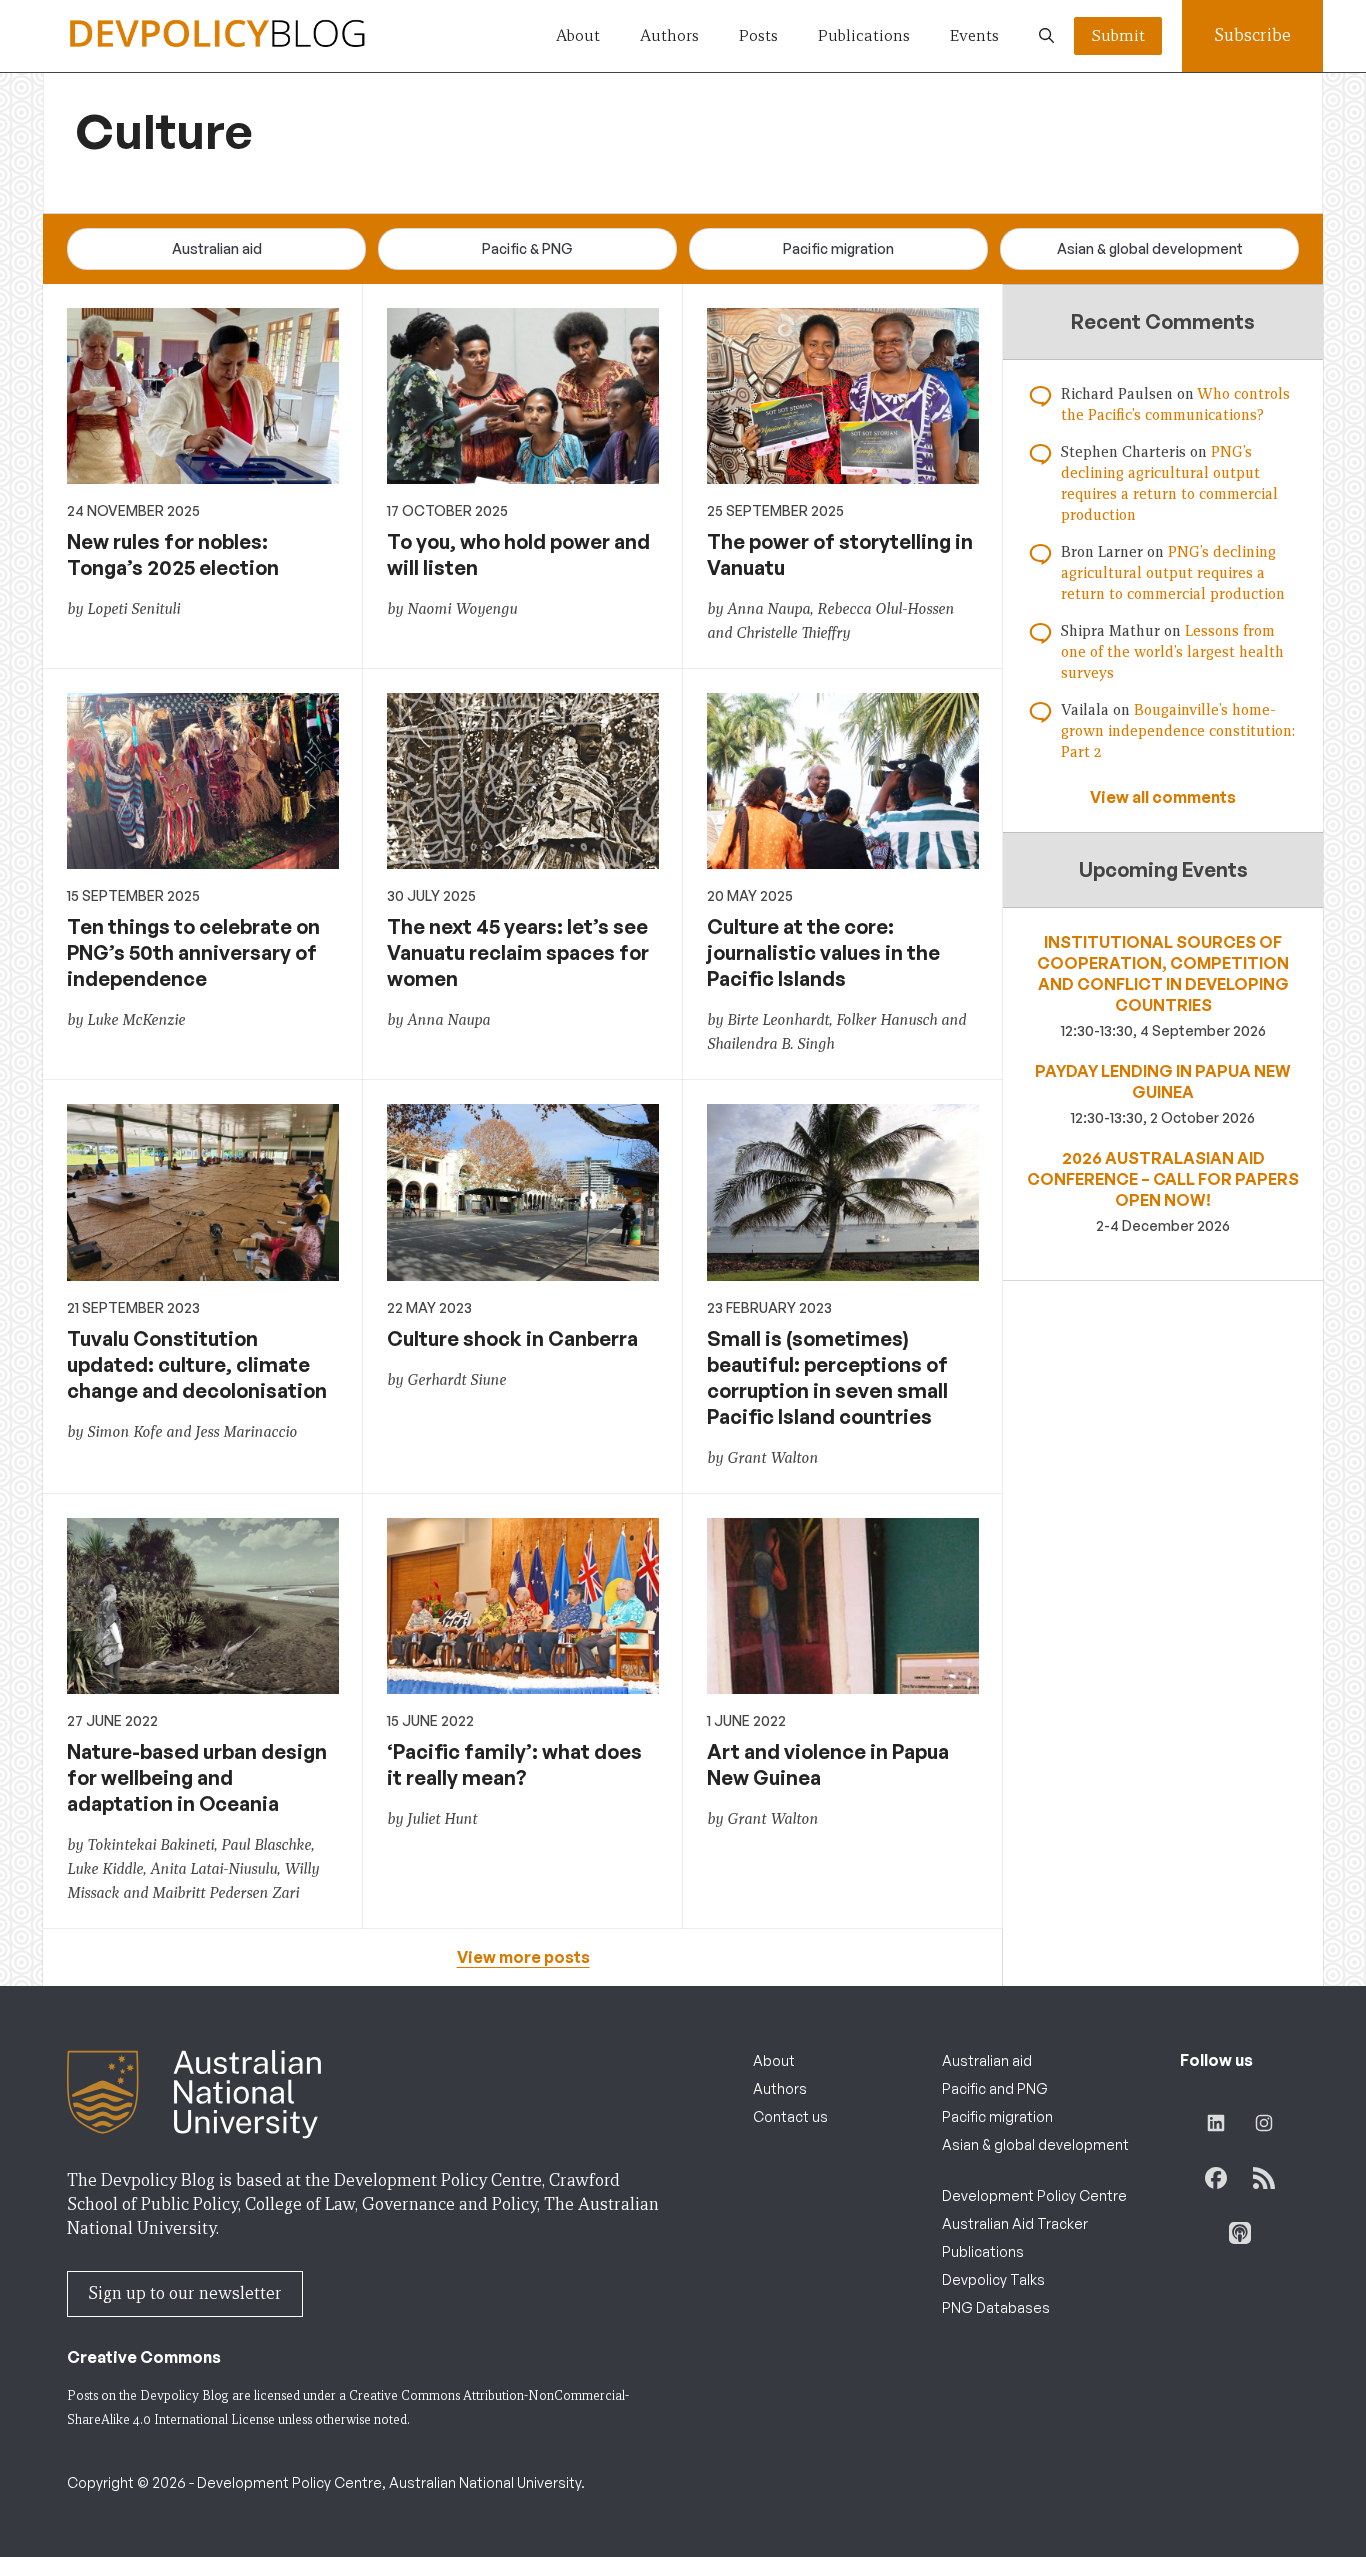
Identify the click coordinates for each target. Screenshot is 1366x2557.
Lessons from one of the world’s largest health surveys (1172, 652)
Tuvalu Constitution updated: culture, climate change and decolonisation (197, 1364)
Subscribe (1252, 35)
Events (974, 35)
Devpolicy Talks (993, 2279)
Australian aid (217, 248)
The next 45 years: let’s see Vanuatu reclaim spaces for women (518, 952)
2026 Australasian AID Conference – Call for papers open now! (1163, 1179)
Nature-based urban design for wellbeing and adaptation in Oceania (197, 1777)
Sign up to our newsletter (185, 2293)
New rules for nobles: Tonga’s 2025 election (173, 554)
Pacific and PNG (995, 2088)
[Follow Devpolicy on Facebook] (1216, 2178)
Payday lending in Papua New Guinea (1163, 1081)
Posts (758, 35)
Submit (1118, 35)
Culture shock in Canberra (512, 1338)
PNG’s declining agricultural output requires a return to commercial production (1173, 573)
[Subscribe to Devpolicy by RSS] (1264, 2178)
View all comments (1163, 797)
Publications (864, 35)
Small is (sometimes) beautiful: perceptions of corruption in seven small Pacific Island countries (827, 1377)
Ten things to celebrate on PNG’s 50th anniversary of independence (193, 952)
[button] (1046, 36)
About (578, 35)
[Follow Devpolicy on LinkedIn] (1216, 2123)
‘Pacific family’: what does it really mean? (514, 1764)
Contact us (790, 2116)
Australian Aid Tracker (1015, 2223)
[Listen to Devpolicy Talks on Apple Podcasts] (1240, 2233)
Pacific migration (838, 248)
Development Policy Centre (1034, 2195)
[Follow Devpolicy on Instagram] (1264, 2123)
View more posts (523, 1957)
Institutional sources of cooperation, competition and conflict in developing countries (1163, 973)
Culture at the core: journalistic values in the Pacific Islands (823, 952)
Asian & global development (1150, 248)
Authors (669, 35)
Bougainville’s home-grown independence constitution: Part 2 (1178, 731)
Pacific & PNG (527, 248)
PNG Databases (996, 2307)
